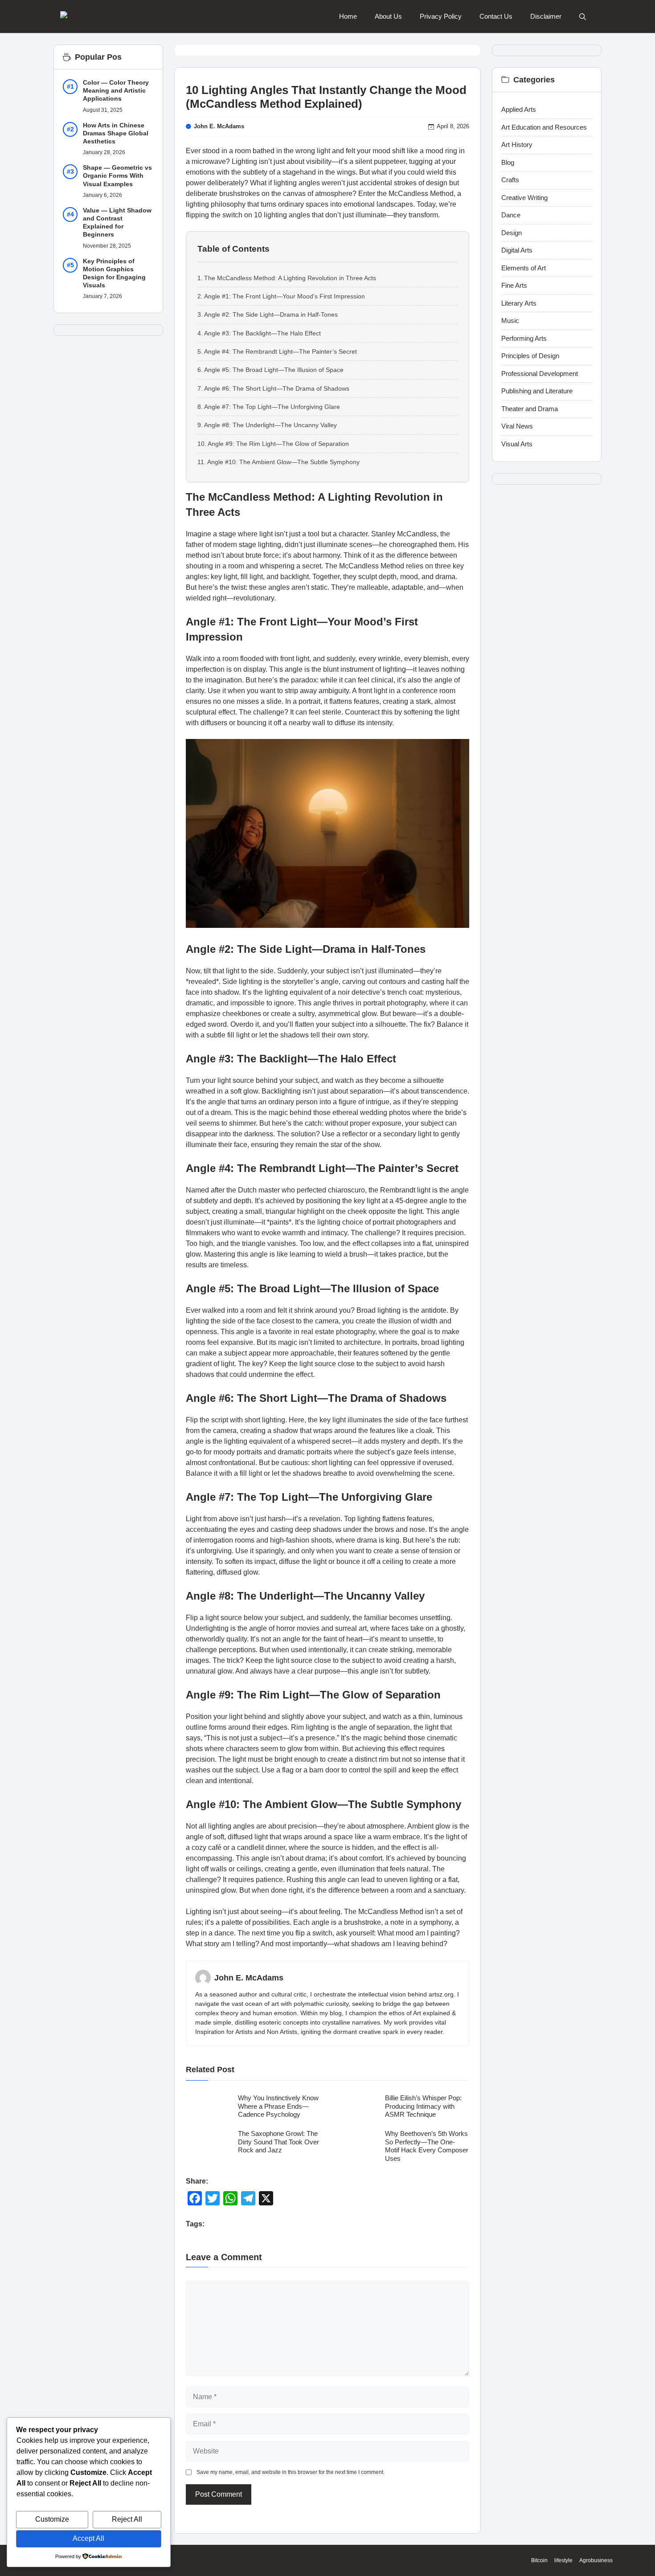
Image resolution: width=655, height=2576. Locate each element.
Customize (52, 2519)
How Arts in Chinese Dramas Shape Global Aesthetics (116, 133)
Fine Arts (514, 285)
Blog (508, 162)
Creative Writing (524, 198)
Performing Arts (524, 338)
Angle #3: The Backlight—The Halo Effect (262, 333)
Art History (517, 145)
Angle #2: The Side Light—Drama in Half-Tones (271, 314)
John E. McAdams (219, 126)
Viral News (517, 426)
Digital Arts (517, 250)
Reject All (127, 2519)
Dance (511, 215)
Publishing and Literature (537, 391)
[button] (583, 17)
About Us (388, 16)
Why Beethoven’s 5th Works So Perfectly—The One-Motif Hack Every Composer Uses (427, 2146)
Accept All (88, 2538)
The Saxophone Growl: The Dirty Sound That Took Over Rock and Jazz (278, 2142)
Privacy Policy (441, 16)
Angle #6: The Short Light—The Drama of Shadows (277, 388)
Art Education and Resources (544, 127)
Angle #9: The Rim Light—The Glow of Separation (278, 444)
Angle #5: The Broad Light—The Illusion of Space (274, 370)
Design (512, 233)
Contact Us (496, 16)
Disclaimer (546, 16)
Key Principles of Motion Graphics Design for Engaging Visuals (114, 273)
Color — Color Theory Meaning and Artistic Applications (116, 90)
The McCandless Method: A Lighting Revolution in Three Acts (290, 278)
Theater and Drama (530, 409)
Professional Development (540, 374)
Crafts (510, 180)
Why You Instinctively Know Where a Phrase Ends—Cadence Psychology (278, 2106)
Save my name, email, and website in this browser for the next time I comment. (291, 2472)
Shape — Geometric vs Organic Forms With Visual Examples (117, 176)
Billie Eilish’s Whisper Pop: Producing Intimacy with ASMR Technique (423, 2106)
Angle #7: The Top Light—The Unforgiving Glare (272, 407)
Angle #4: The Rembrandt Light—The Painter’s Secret (280, 351)
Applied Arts (519, 109)
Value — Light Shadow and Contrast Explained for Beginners (117, 222)
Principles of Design (530, 356)
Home (348, 16)
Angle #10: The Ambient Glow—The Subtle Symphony (283, 462)
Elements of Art (524, 268)
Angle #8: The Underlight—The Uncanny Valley (270, 425)
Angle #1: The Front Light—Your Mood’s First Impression (285, 296)
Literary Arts (519, 303)
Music (510, 320)
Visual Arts (517, 444)
